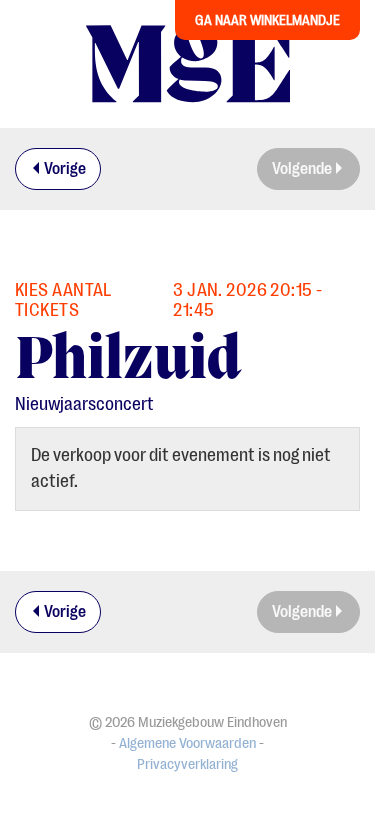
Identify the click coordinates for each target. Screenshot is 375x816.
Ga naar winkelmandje (267, 20)
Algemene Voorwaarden (187, 743)
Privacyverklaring (187, 764)
